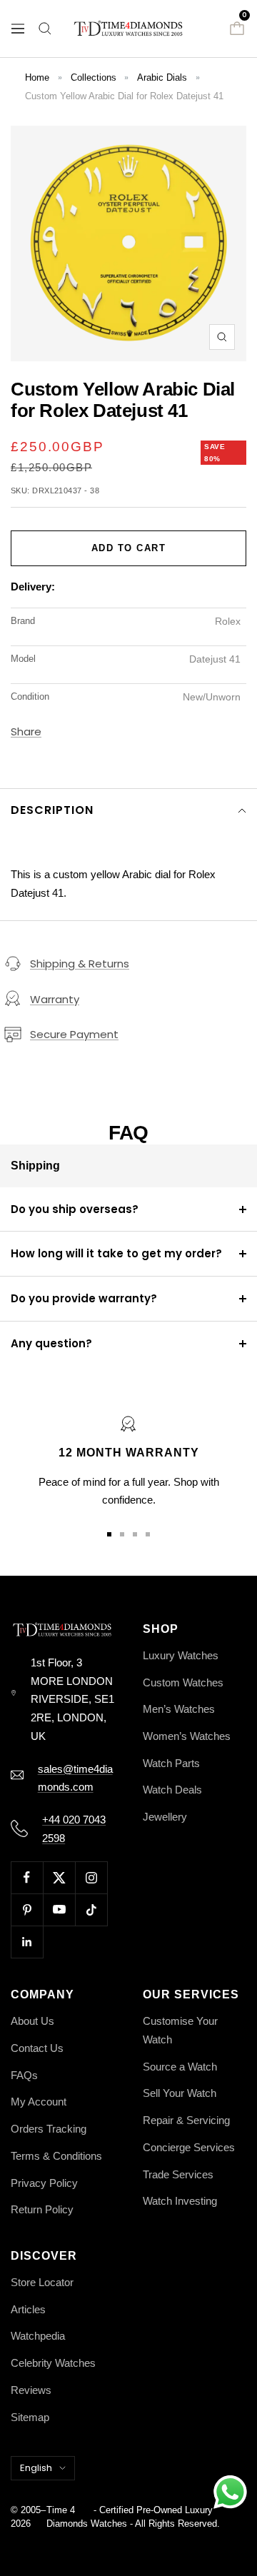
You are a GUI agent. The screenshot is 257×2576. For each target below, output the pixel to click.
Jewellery (165, 1817)
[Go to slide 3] (135, 1534)
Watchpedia (38, 2336)
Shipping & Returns (80, 964)
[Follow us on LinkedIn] (27, 1942)
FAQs (24, 2075)
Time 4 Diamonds (67, 2517)
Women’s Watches (187, 1736)
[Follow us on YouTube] (59, 1910)
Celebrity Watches (53, 2363)
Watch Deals (172, 1790)
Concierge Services (189, 2147)
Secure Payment (74, 1034)
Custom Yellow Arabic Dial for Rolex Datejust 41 (124, 96)
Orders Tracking (49, 2129)
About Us (32, 2021)
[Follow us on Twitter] (59, 1877)
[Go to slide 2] (122, 1534)
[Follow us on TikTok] (91, 1910)
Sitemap (30, 2417)
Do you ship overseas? (75, 1209)
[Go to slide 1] (109, 1534)
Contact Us (37, 2048)
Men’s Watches (179, 1709)
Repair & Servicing (186, 2120)
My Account (39, 2102)
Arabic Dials (162, 77)
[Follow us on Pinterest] (27, 1910)
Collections (94, 77)
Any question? (51, 1343)
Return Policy (42, 2209)
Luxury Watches (181, 1655)
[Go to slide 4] (148, 1534)
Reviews (31, 2390)
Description (52, 810)
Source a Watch (180, 2067)
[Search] (45, 29)
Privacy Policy (44, 2183)
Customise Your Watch (180, 2030)
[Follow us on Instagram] (91, 1877)
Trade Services (178, 2174)
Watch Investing (180, 2201)
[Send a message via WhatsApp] (230, 2492)
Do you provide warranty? (84, 1298)
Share (26, 731)
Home (37, 77)
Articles (28, 2309)
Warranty (55, 999)
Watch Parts (171, 1763)
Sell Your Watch (180, 2093)
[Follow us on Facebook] (27, 1877)
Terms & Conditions (56, 2156)
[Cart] (237, 29)
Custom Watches (183, 1682)
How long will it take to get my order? (116, 1253)
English (36, 2468)
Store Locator (42, 2282)
